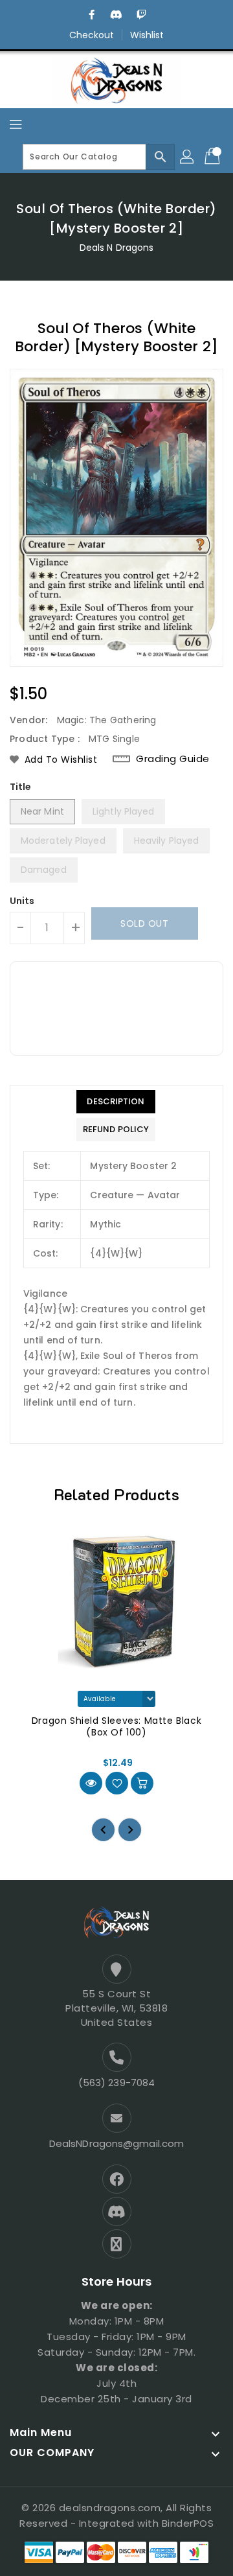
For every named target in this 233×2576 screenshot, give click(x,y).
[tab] (116, 1102)
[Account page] (188, 157)
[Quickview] (91, 1783)
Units (22, 901)
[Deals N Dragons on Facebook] (92, 15)
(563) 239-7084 (116, 2083)
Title (21, 787)
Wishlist (147, 35)
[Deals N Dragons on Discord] (116, 15)
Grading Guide (173, 759)
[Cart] (214, 157)
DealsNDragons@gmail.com (116, 2143)
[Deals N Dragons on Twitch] (141, 15)
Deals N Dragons (117, 248)
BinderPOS (188, 2523)
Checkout (92, 35)
